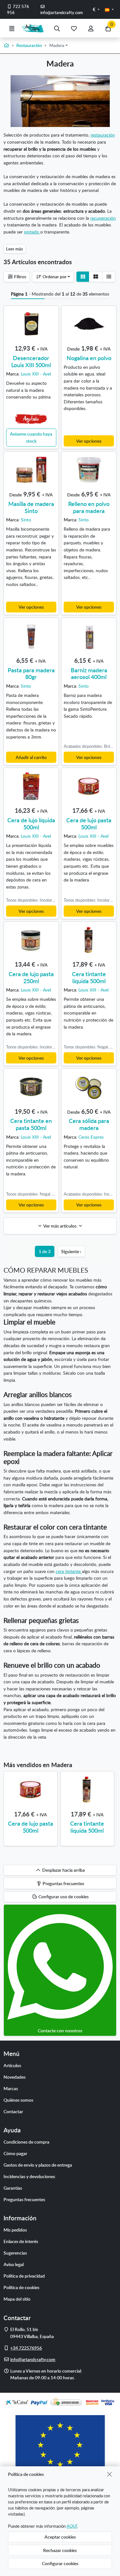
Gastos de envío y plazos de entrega (38, 2165)
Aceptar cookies (60, 2537)
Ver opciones (89, 441)
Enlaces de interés (21, 2241)
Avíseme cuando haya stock (31, 437)
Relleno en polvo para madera (89, 507)
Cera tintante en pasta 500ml (31, 1124)
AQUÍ (72, 2526)
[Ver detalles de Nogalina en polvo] (89, 324)
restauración (103, 135)
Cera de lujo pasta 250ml (31, 977)
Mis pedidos (15, 2230)
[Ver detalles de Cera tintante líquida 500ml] (89, 940)
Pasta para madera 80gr (31, 673)
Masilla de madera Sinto (31, 507)
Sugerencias (15, 2253)
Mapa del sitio (17, 2299)
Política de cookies (21, 2287)
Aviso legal (14, 2264)
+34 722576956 (26, 2348)
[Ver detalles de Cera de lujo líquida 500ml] (31, 786)
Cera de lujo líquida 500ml (31, 823)
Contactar (13, 2111)
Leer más (15, 249)
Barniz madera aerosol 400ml (89, 673)
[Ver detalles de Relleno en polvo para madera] (89, 470)
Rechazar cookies (60, 2550)
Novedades (15, 2077)
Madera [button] (57, 45)
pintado (32, 232)
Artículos (12, 2065)
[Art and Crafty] (34, 28)
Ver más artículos (60, 1226)
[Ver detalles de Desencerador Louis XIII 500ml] (31, 324)
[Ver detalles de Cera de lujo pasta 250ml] (31, 940)
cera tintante (69, 1571)
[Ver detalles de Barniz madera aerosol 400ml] (89, 636)
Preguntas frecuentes (24, 2199)
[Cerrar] (110, 2474)
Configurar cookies (60, 2563)
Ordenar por (54, 276)
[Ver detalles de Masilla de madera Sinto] (31, 470)
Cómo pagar (15, 2153)
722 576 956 (18, 9)
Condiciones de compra (26, 2142)
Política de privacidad (24, 2276)
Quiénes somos (18, 2100)
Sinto (26, 519)
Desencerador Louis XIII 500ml (31, 361)
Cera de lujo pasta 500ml (89, 823)
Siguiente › (71, 1251)
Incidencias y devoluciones (29, 2176)
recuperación (103, 218)
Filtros (20, 276)
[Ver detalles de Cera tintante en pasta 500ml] (31, 1087)
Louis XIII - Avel (36, 374)
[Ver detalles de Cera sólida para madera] (89, 1087)
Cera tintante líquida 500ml (89, 977)
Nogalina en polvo (89, 358)
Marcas (11, 2088)
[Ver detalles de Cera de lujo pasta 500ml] (89, 786)
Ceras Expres (91, 1137)
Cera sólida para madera (89, 1124)
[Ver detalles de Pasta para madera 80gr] (31, 636)
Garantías (13, 2188)
